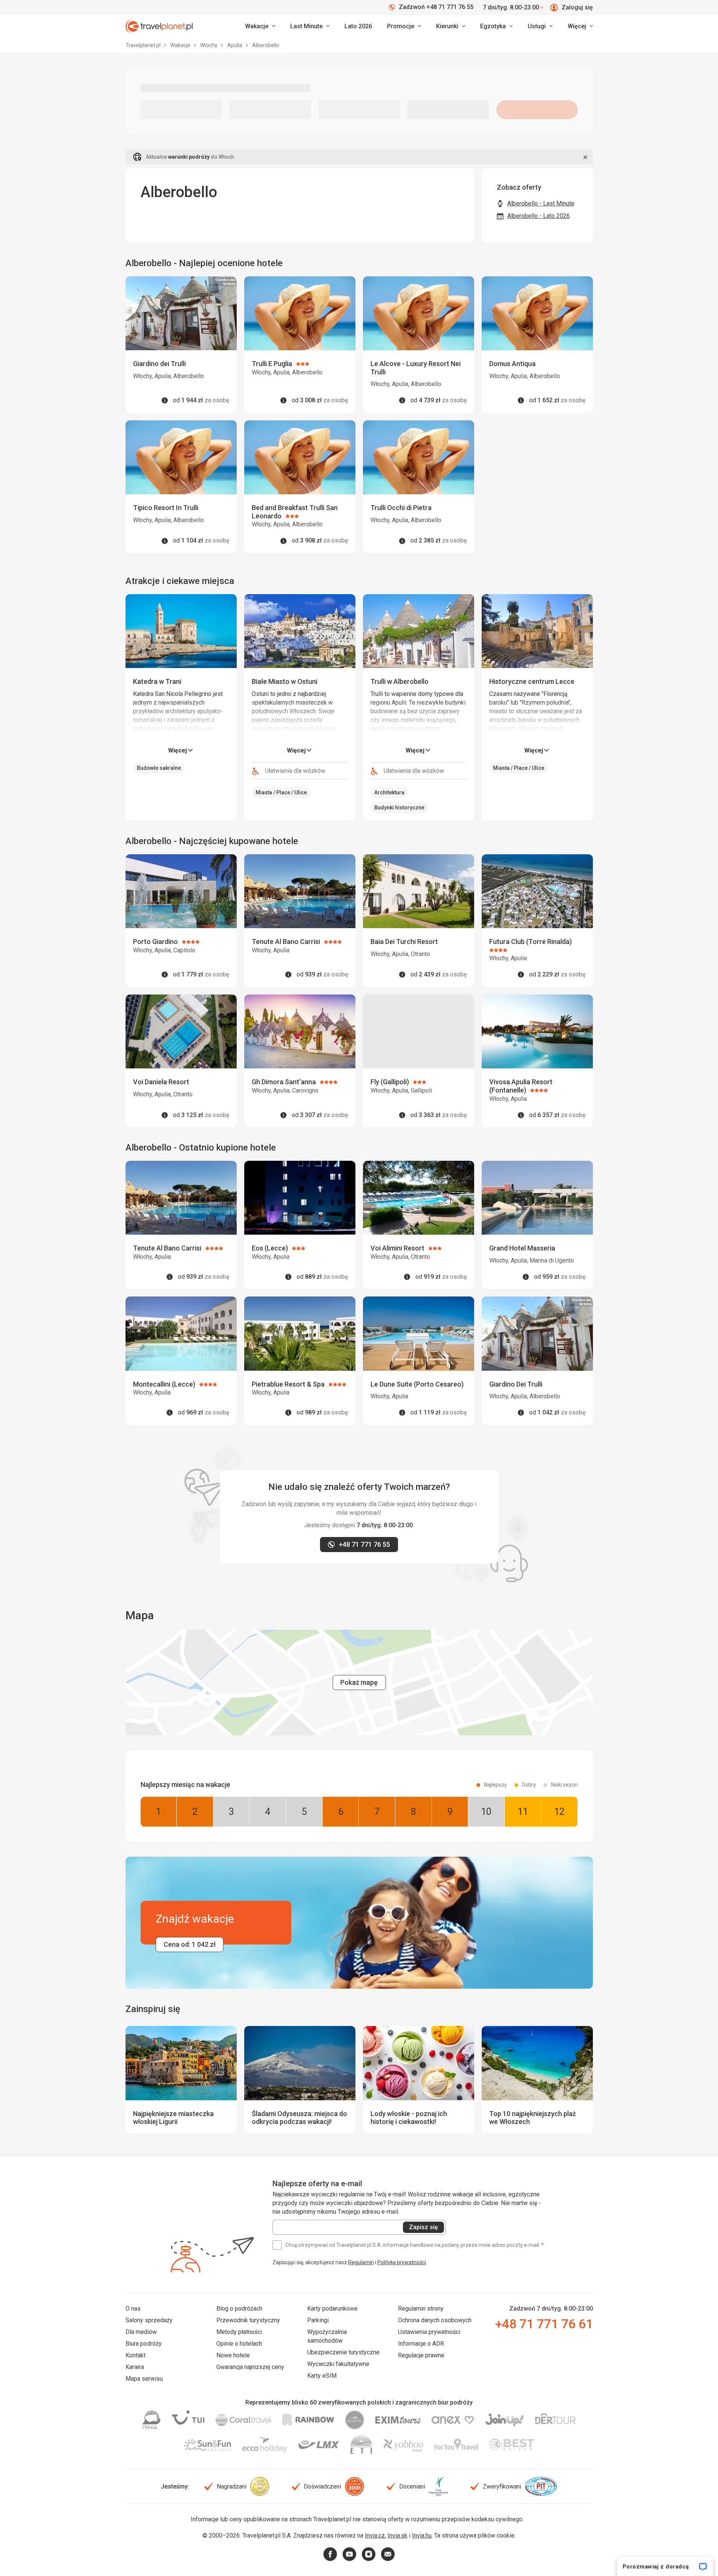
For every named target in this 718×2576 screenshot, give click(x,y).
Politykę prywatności (402, 2262)
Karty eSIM (322, 2376)
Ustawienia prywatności (429, 2332)
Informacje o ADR (421, 2344)
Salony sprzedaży (149, 2320)
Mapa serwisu (144, 2379)
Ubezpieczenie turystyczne (343, 2352)
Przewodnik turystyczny (248, 2320)
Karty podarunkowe (332, 2309)
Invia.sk (397, 2535)
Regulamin (361, 2262)
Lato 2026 (358, 26)
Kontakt (135, 2355)
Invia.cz (375, 2535)
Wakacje (181, 45)
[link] (310, 26)
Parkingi (318, 2320)
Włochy (209, 45)
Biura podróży (144, 2344)
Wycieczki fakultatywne (338, 2364)
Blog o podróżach (239, 2309)
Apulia (235, 45)
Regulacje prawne (421, 2355)
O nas (133, 2309)
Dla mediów (141, 2332)
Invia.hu (422, 2535)
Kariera (135, 2367)
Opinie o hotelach (239, 2344)
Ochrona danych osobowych (435, 2320)
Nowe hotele (233, 2355)
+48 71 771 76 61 (544, 2324)
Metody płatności (239, 2332)
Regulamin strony (421, 2309)
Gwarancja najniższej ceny (250, 2367)
